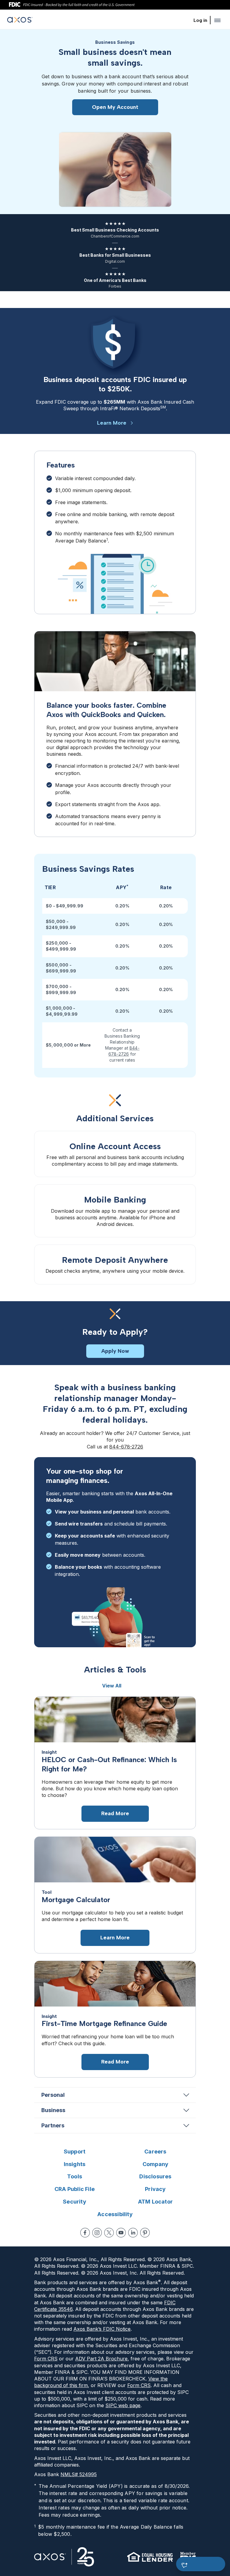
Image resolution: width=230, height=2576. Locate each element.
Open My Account (115, 107)
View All (112, 1686)
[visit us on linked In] (133, 2233)
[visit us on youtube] (121, 2233)
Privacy (155, 2189)
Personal (53, 2095)
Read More (115, 1813)
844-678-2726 (126, 1447)
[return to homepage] (20, 21)
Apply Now (115, 1351)
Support (75, 2152)
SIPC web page (123, 2405)
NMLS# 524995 (79, 2474)
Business (53, 2110)
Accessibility (115, 2214)
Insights (75, 2164)
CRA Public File (75, 2189)
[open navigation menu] (217, 20)
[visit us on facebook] (85, 2233)
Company (155, 2164)
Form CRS (46, 2359)
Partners (53, 2125)
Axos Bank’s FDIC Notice (102, 2329)
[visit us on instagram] (97, 2233)
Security (75, 2202)
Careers (155, 2152)
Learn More (112, 423)
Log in (200, 20)
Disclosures (155, 2176)
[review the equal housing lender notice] (150, 2557)
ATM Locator (155, 2202)
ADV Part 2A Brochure (101, 2359)
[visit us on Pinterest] (145, 2233)
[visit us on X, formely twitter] (109, 2233)
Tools (75, 2176)
